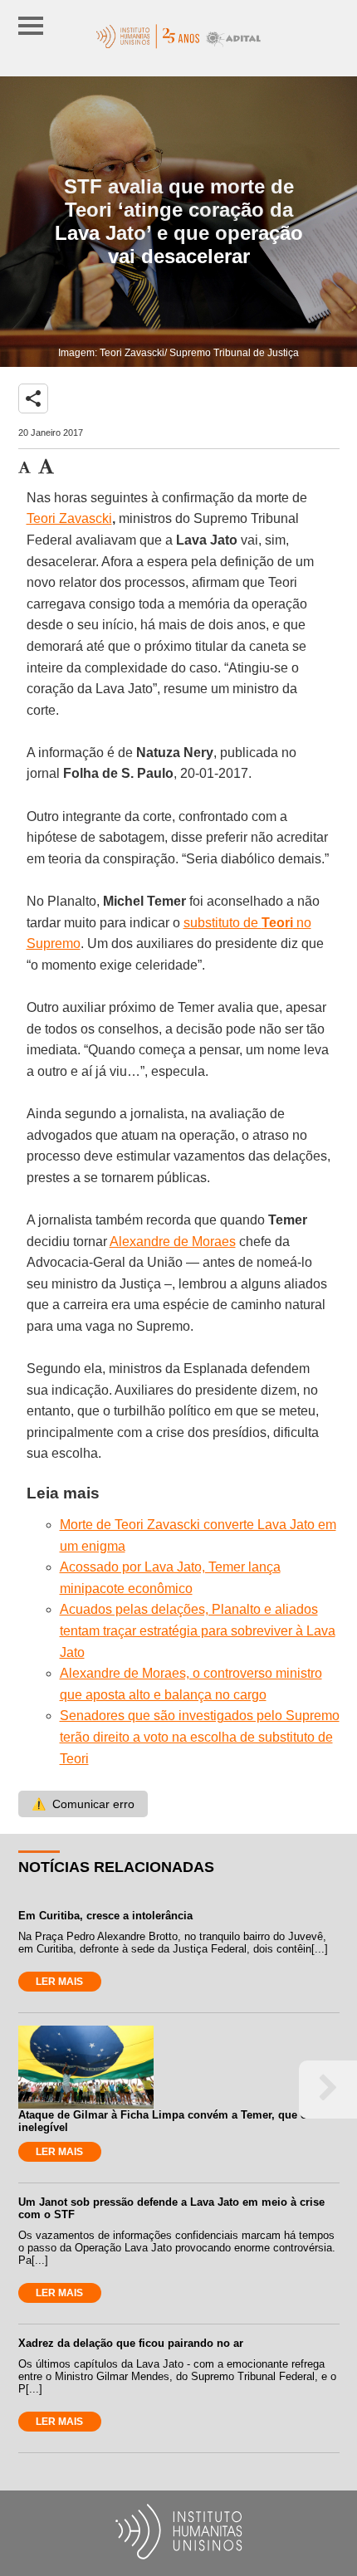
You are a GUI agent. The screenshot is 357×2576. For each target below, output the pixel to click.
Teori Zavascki (69, 518)
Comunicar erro (83, 1804)
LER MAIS (59, 1982)
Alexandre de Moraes (173, 1242)
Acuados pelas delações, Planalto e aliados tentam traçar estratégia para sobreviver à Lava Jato (198, 1630)
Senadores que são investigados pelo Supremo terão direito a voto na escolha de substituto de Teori (200, 1737)
